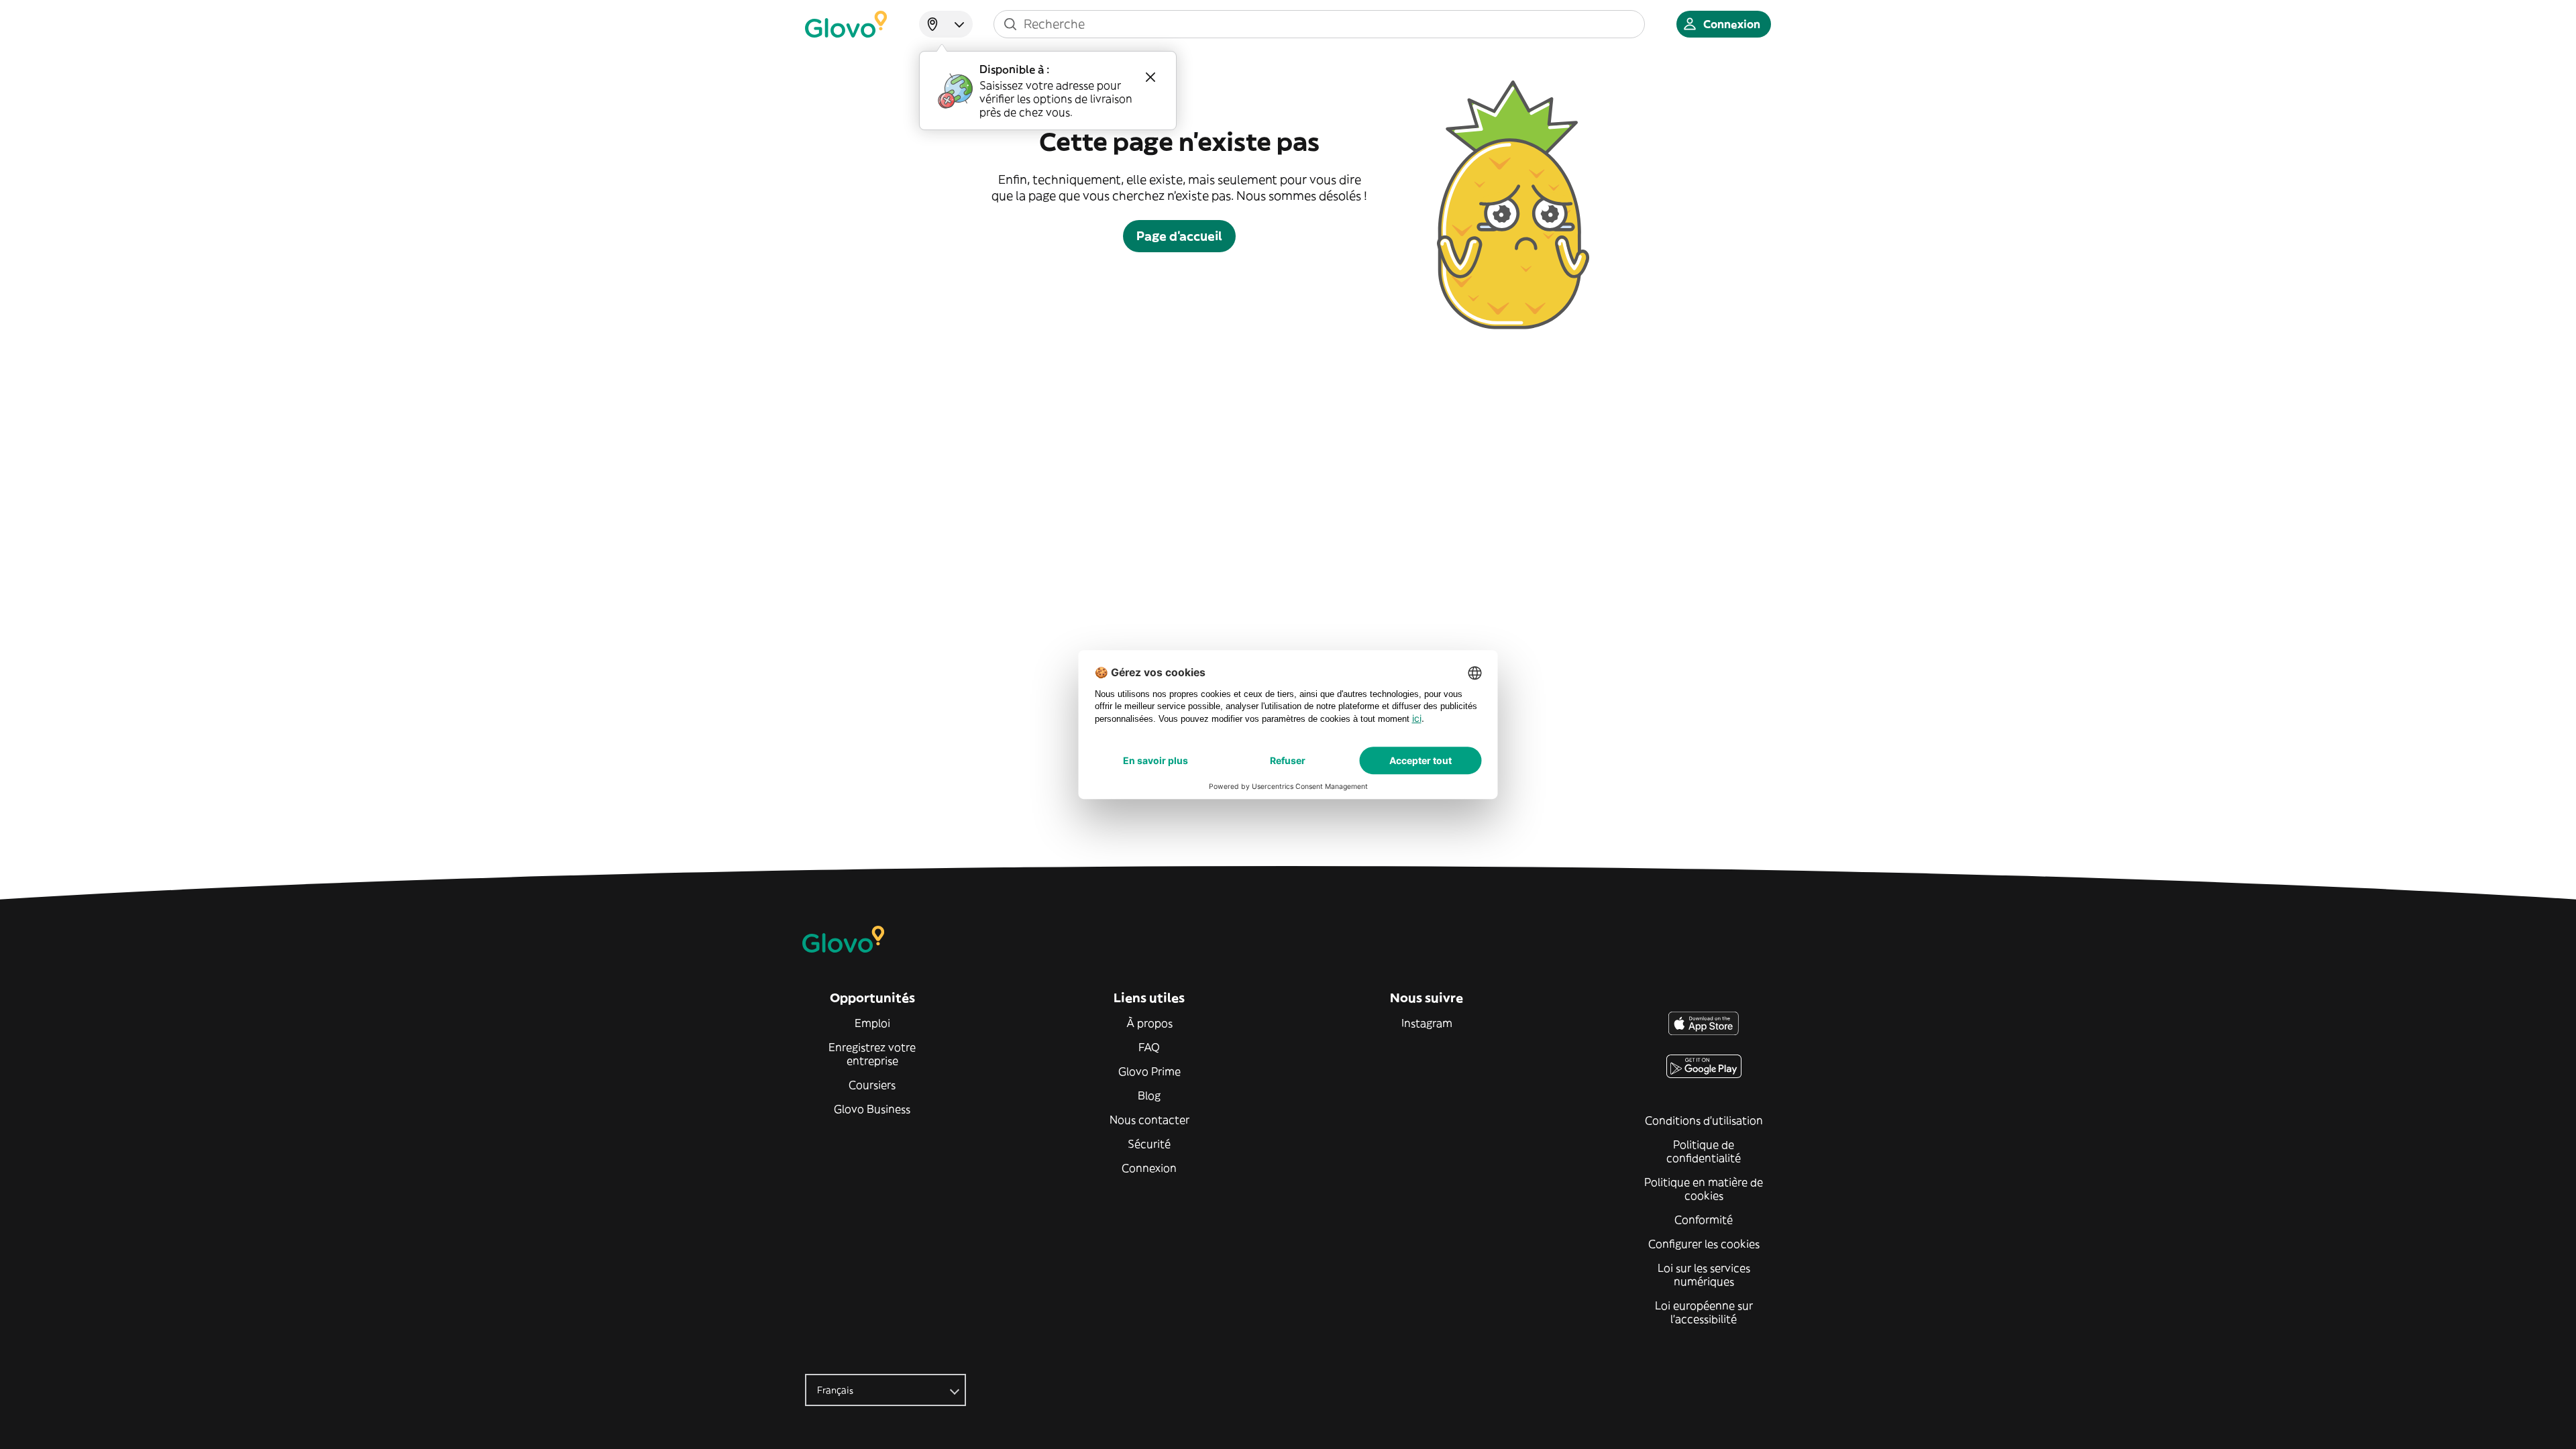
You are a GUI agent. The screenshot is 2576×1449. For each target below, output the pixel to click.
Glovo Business (872, 1109)
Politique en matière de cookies (1704, 1189)
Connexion (1149, 1168)
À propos (1149, 1023)
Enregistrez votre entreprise (872, 1054)
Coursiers (872, 1085)
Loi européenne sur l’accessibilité (1704, 1312)
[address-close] (1150, 77)
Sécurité (1149, 1144)
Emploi (872, 1023)
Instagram (1427, 1023)
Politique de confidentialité (1704, 1151)
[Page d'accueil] (846, 24)
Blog (1149, 1095)
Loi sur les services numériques (1704, 1275)
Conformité (1704, 1220)
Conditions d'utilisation (1704, 1120)
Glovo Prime (1149, 1071)
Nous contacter (1149, 1120)
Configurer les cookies (1704, 1244)
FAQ (1149, 1047)
